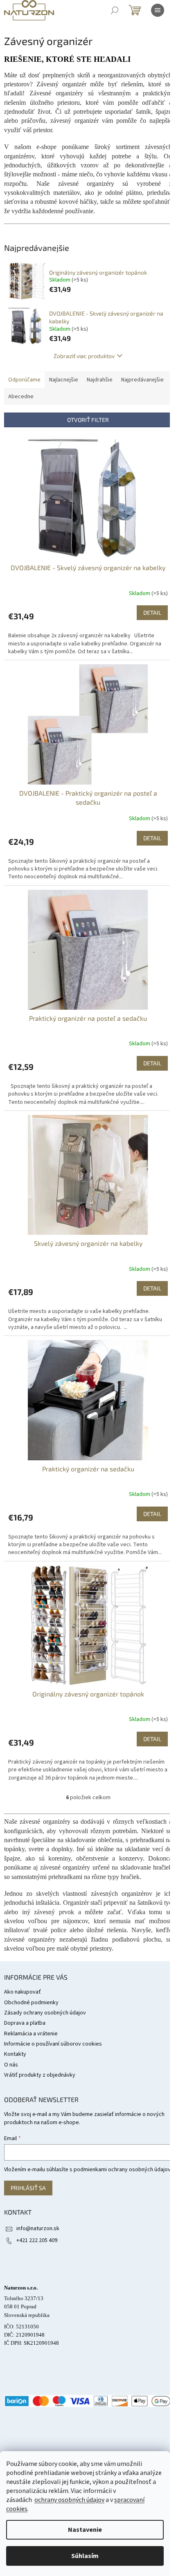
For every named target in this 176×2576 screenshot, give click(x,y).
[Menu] (158, 10)
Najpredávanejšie (142, 380)
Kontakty (15, 2054)
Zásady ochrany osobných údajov (45, 2013)
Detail (152, 612)
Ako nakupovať (23, 1992)
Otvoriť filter (88, 420)
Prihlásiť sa (28, 2188)
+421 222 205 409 (37, 2240)
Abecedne (21, 397)
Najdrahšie (100, 380)
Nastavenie (85, 2530)
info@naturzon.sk (38, 2229)
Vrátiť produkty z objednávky (40, 2075)
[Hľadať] (115, 10)
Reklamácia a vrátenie (31, 2034)
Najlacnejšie (64, 380)
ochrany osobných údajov (69, 2500)
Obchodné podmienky (31, 2003)
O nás (11, 2065)
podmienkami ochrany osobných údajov (122, 2170)
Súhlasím (85, 2556)
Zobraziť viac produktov (84, 356)
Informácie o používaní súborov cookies (53, 2044)
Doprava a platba (25, 2023)
